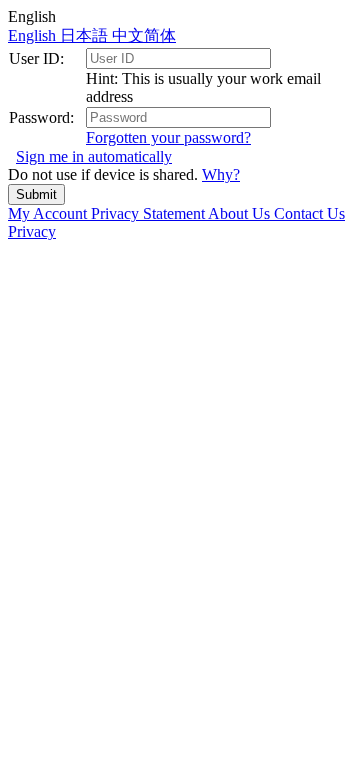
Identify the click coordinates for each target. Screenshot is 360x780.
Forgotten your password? (168, 137)
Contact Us (309, 213)
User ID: (36, 58)
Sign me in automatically (94, 156)
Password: (41, 117)
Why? (221, 174)
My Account (49, 213)
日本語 (86, 35)
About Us (241, 213)
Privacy (32, 231)
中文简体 (144, 35)
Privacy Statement (149, 213)
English (34, 35)
